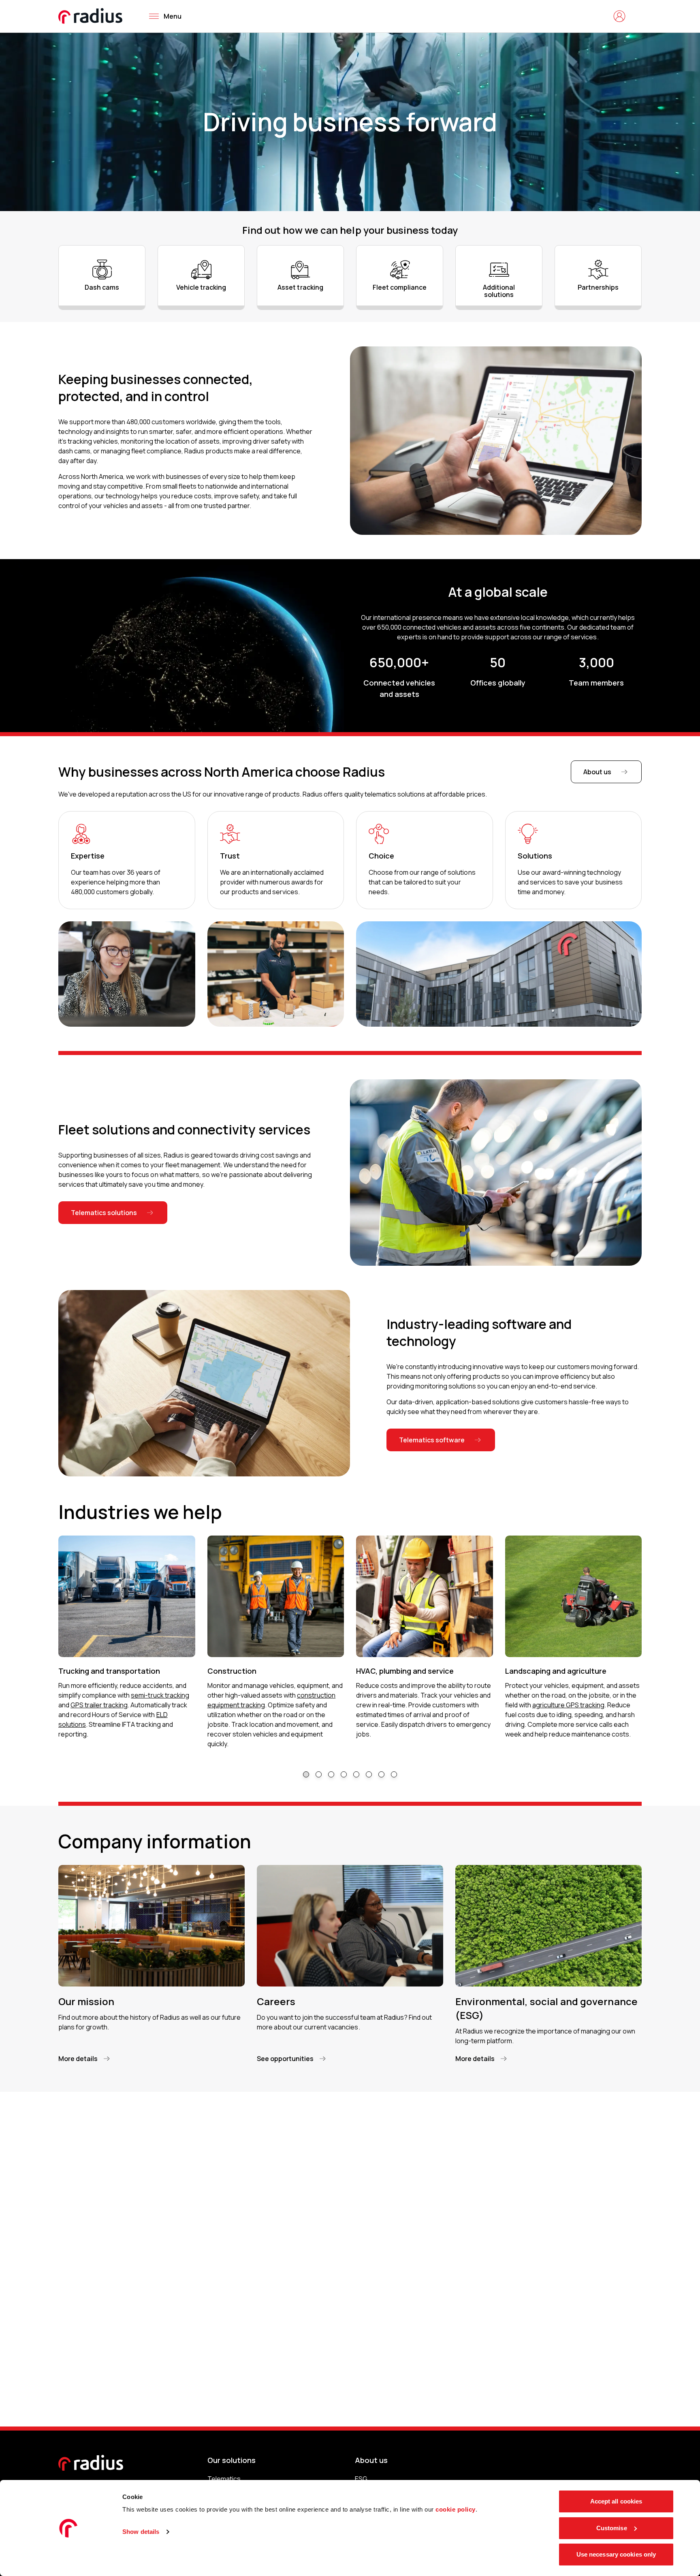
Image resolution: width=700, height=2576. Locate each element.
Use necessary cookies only (616, 2554)
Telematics (224, 2479)
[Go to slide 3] (331, 1774)
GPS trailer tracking (99, 1705)
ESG (361, 2479)
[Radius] (91, 16)
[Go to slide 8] (394, 1774)
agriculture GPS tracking (568, 1705)
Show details (141, 2532)
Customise (612, 2528)
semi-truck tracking (160, 1695)
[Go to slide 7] (381, 1774)
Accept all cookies (616, 2501)
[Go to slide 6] (369, 1774)
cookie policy (456, 2509)
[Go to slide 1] (306, 1774)
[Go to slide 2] (319, 1774)
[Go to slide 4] (344, 1774)
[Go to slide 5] (356, 1774)
